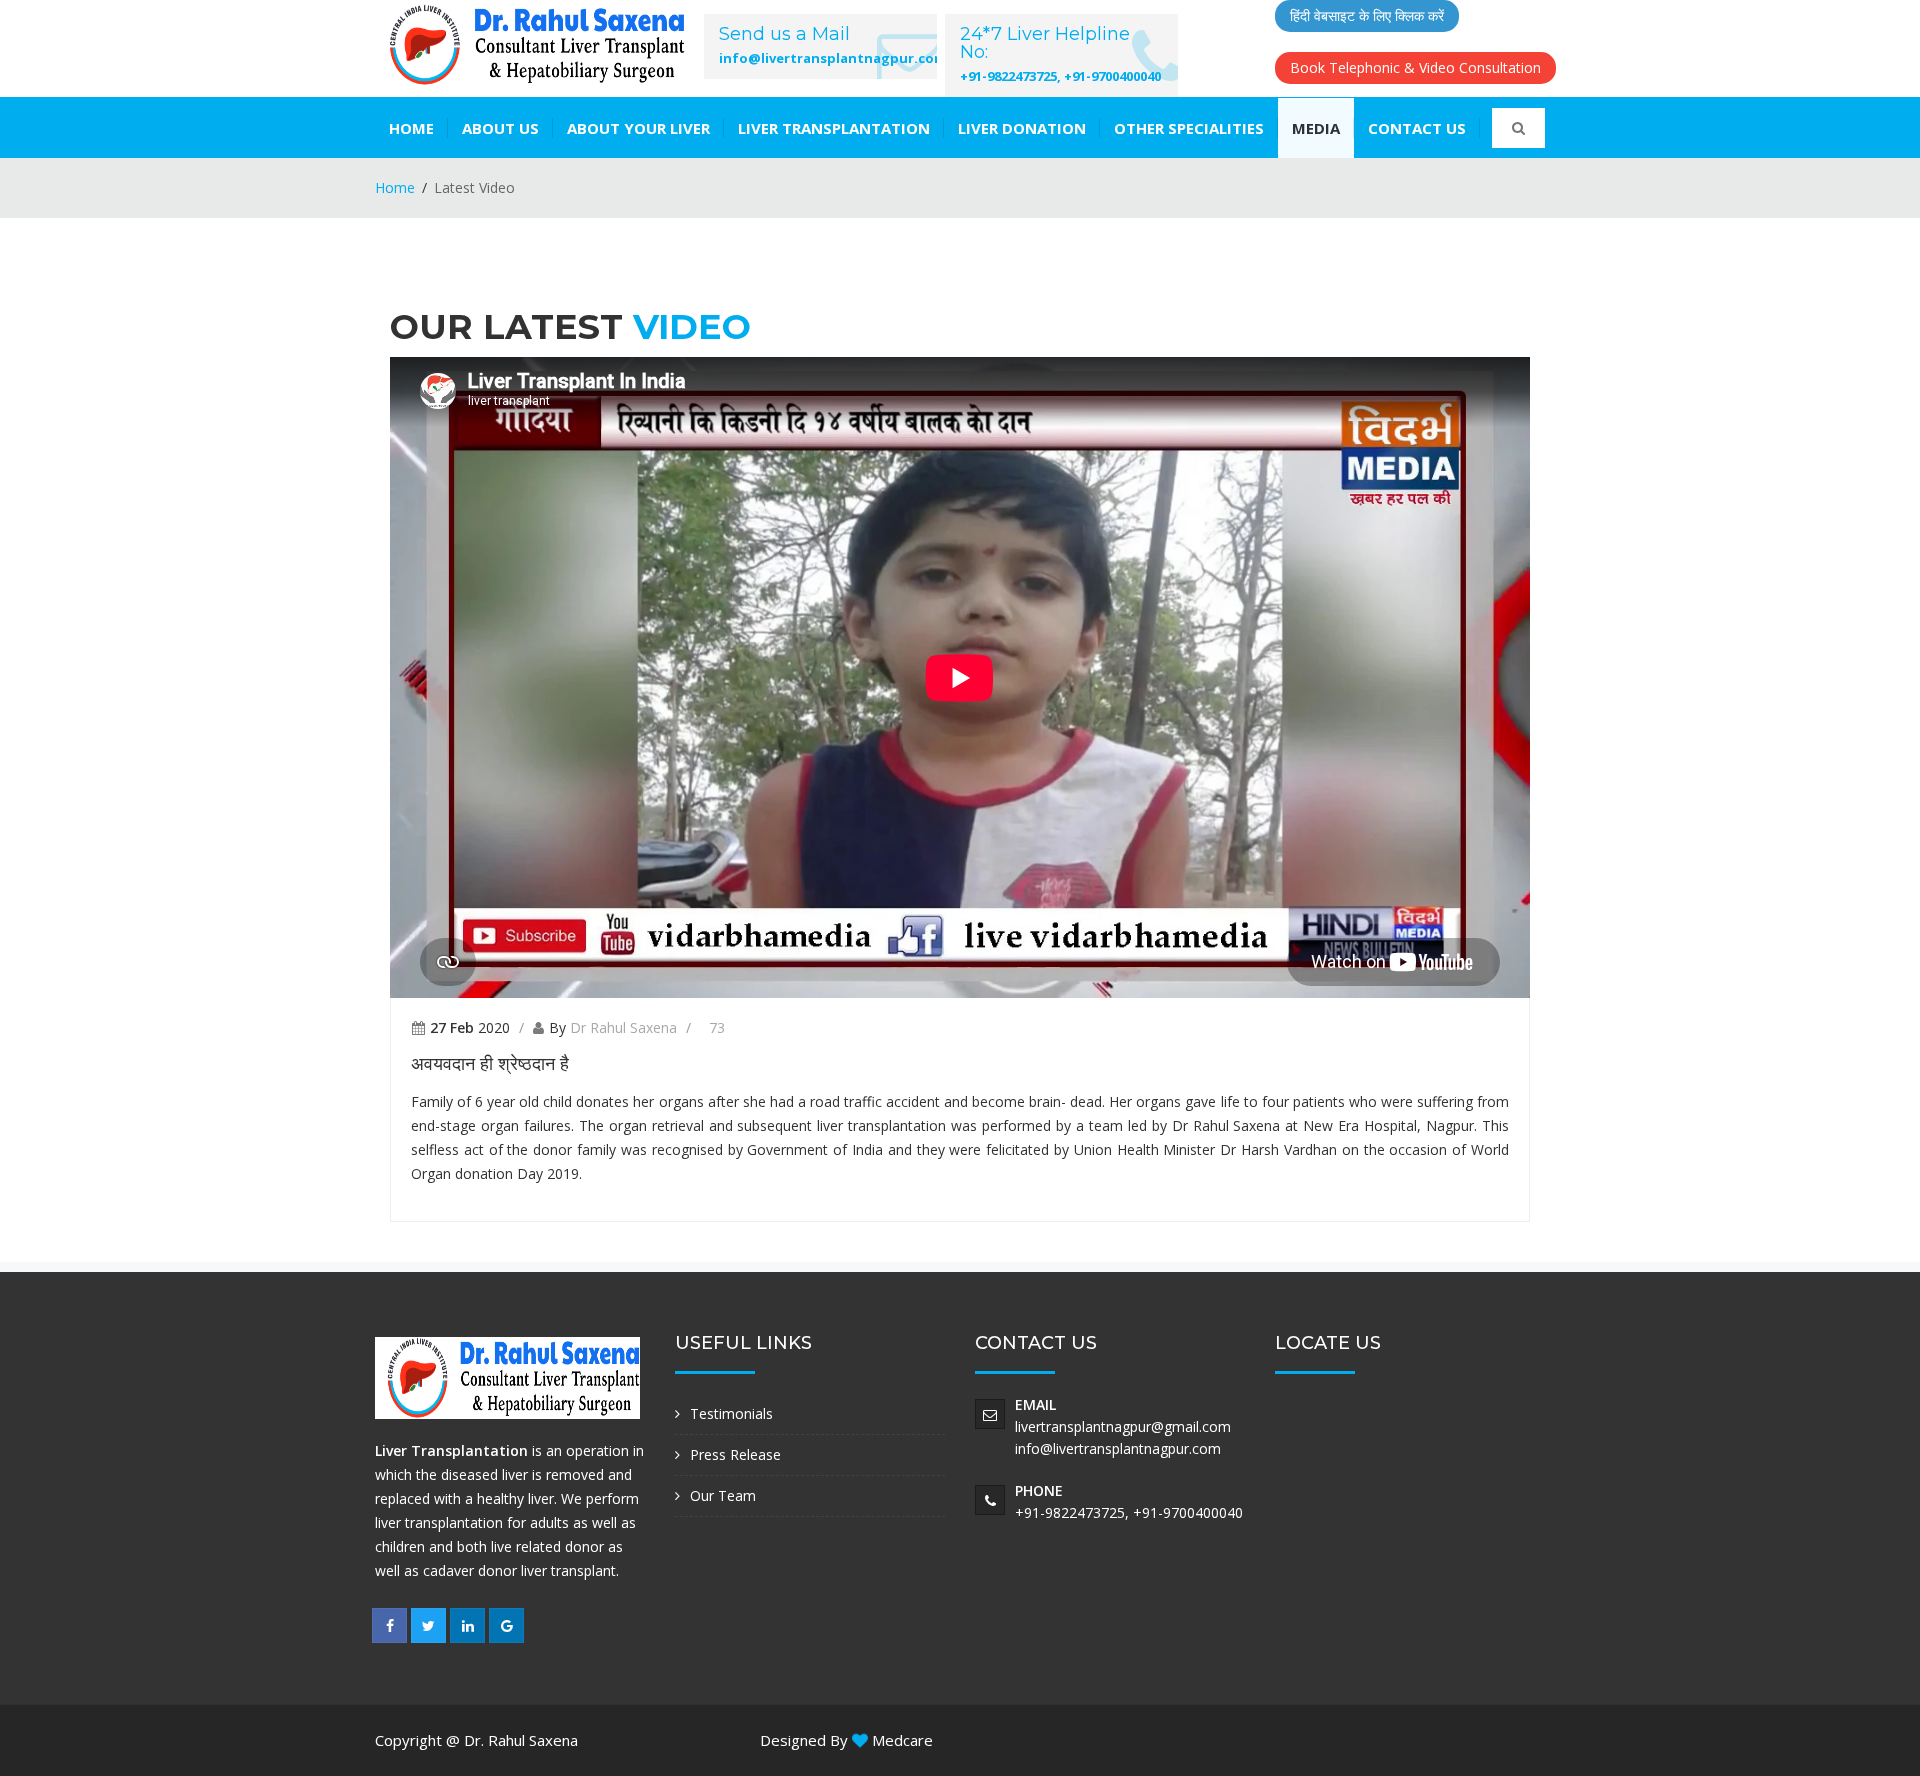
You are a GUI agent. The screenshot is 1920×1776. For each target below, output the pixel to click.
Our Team (723, 1495)
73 (717, 1027)
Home (411, 128)
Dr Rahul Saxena (623, 1027)
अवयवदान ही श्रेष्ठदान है (490, 1064)
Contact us (1417, 128)
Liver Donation (1022, 128)
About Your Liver (638, 128)
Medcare (900, 1740)
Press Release (735, 1454)
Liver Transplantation (834, 128)
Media (1316, 128)
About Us (500, 128)
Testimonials (731, 1413)
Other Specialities (1189, 128)
